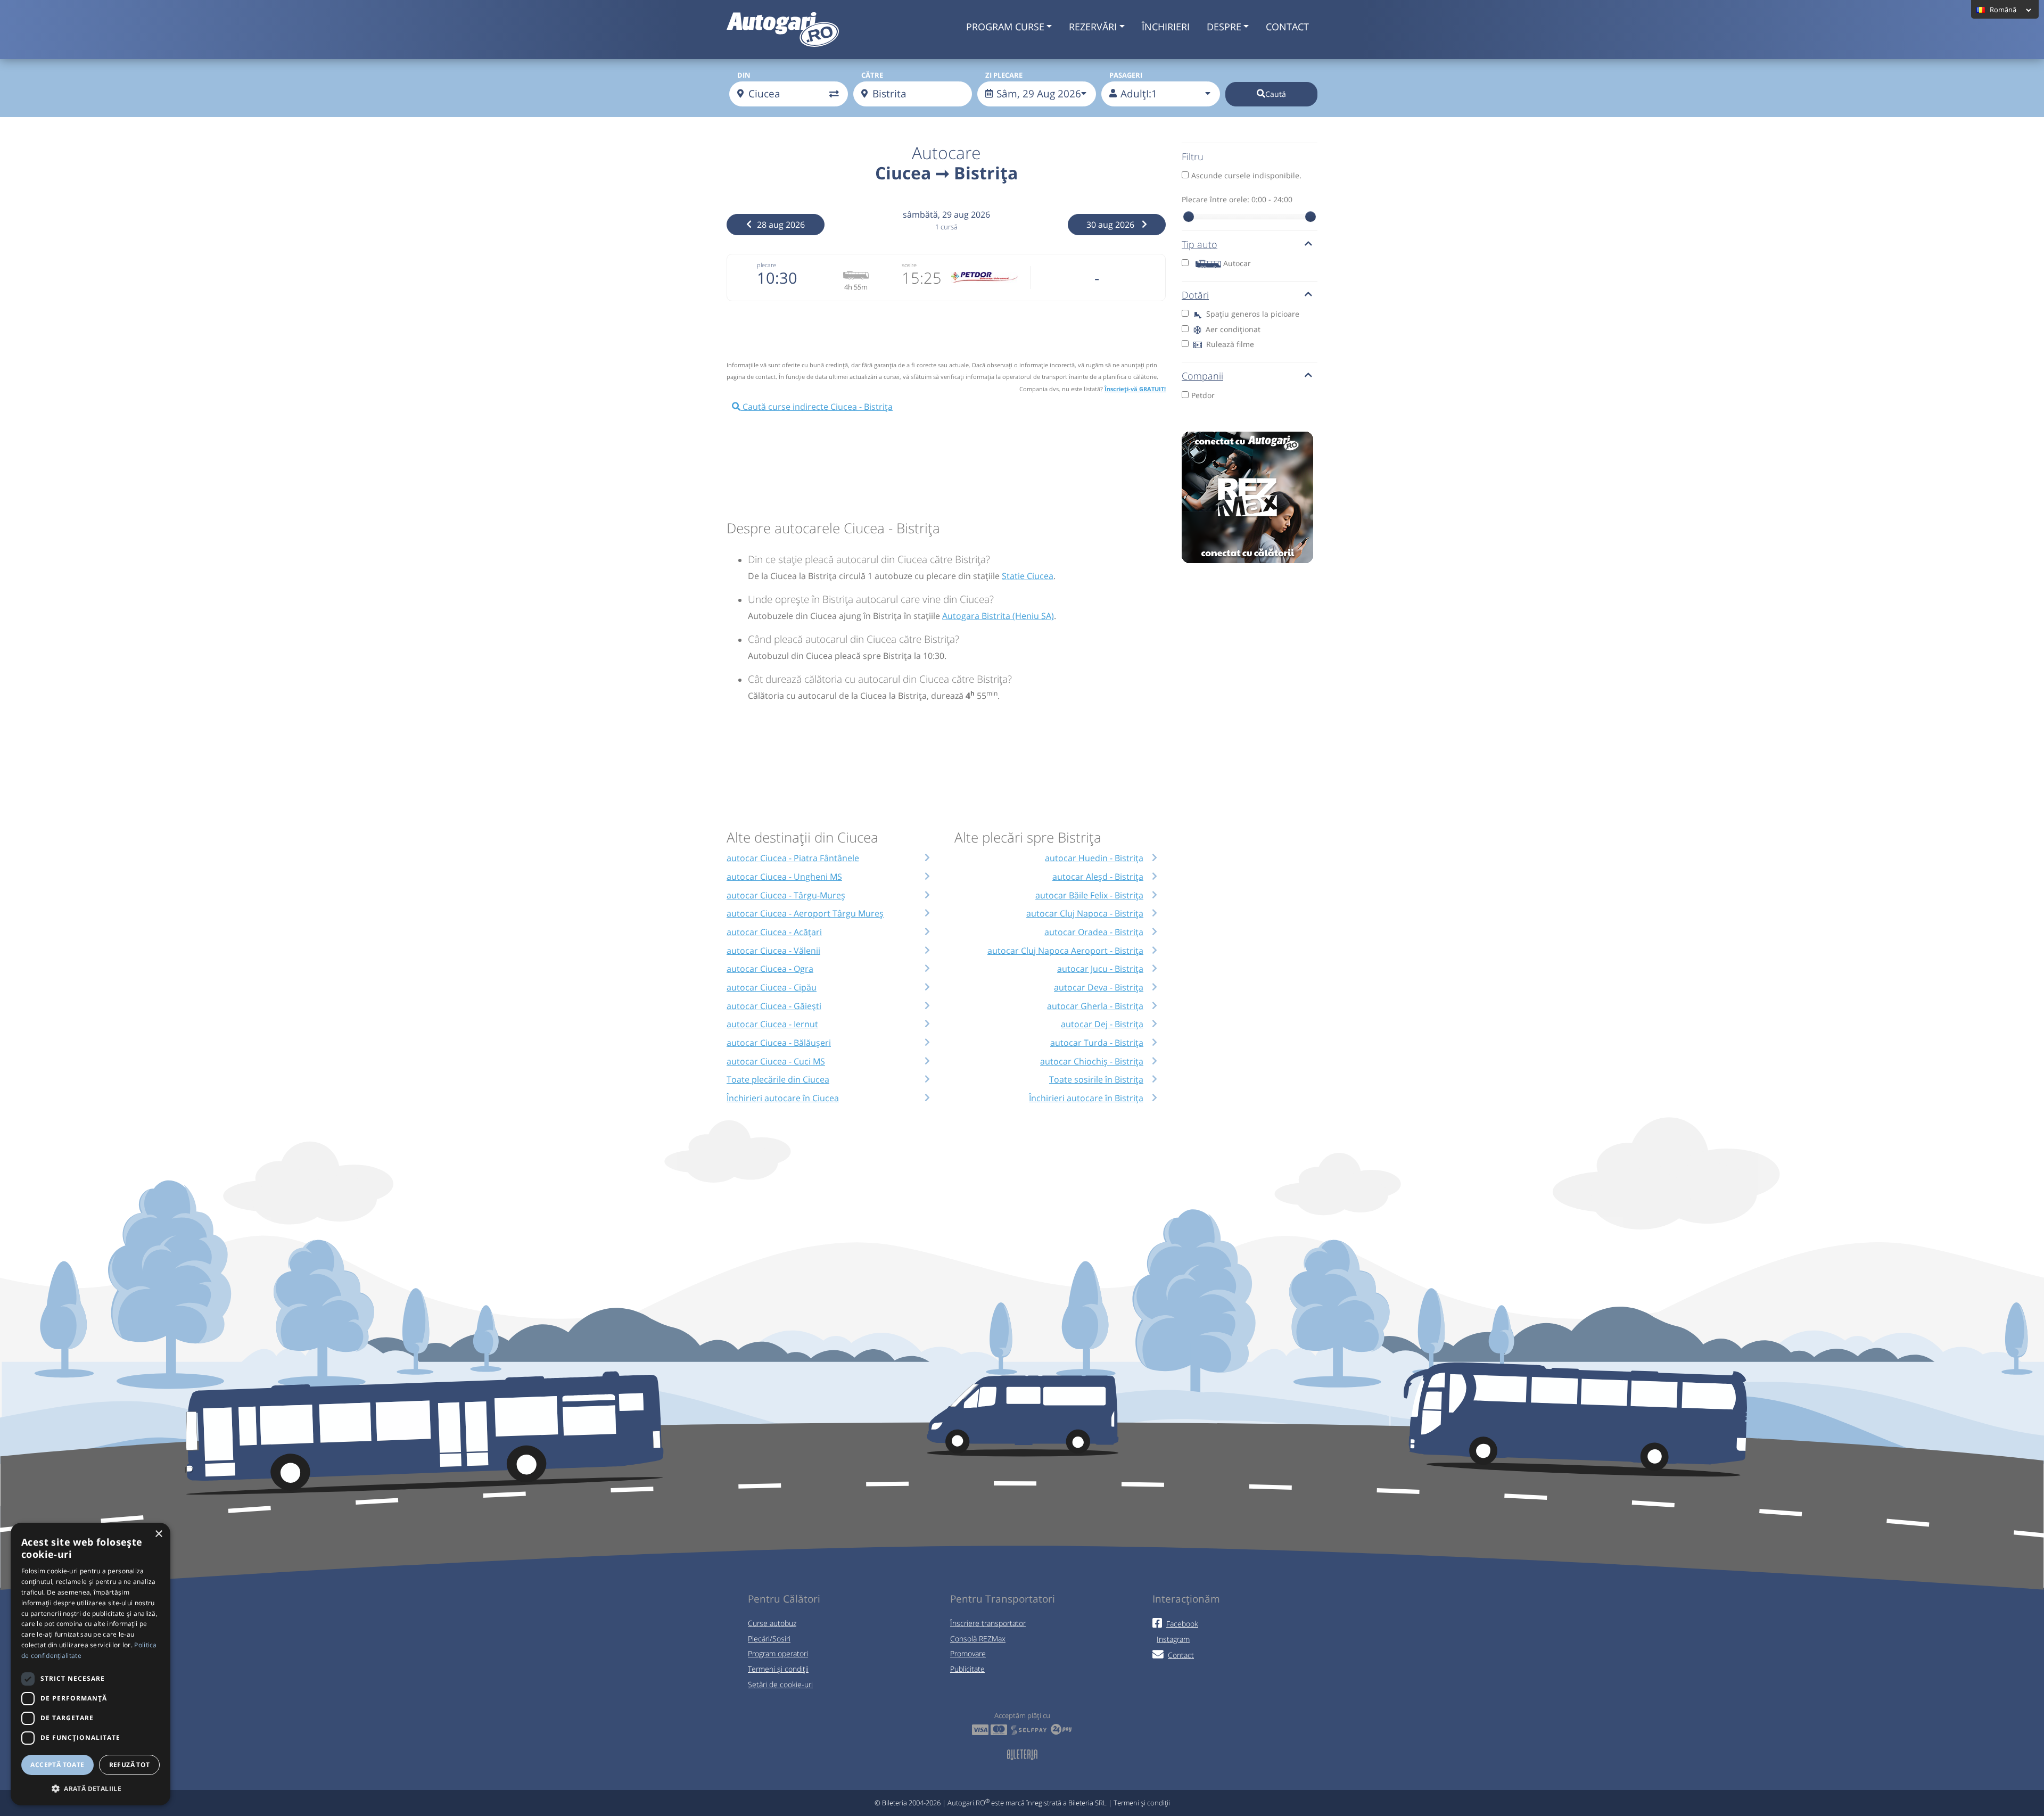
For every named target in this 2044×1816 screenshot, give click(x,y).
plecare (767, 265)
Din (744, 75)
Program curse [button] (1005, 27)
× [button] (158, 1534)
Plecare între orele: (1237, 199)
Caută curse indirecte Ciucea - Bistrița (817, 407)
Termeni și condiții (778, 1669)
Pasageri (1126, 75)
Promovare (968, 1653)
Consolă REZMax (978, 1638)
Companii (1202, 376)
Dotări (1195, 295)
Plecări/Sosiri (769, 1638)
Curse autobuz (772, 1623)
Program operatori (778, 1653)
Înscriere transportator (988, 1623)
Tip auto (1200, 244)
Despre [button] (1224, 27)
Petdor (1203, 395)
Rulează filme (1229, 344)
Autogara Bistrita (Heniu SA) (998, 616)
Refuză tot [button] (130, 1765)
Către (872, 75)
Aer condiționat (1232, 329)
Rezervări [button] (1093, 27)
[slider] (1189, 217)
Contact (1287, 27)
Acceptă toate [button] (57, 1765)
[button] (90, 1788)
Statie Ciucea (1028, 576)
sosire (909, 265)
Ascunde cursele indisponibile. (1246, 175)
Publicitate (967, 1669)
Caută (1276, 94)
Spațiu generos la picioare (1252, 314)
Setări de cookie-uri (780, 1684)
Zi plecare (1004, 75)
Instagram (1173, 1639)
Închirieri (1166, 27)
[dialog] (90, 1664)
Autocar (1237, 263)
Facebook (1182, 1624)
